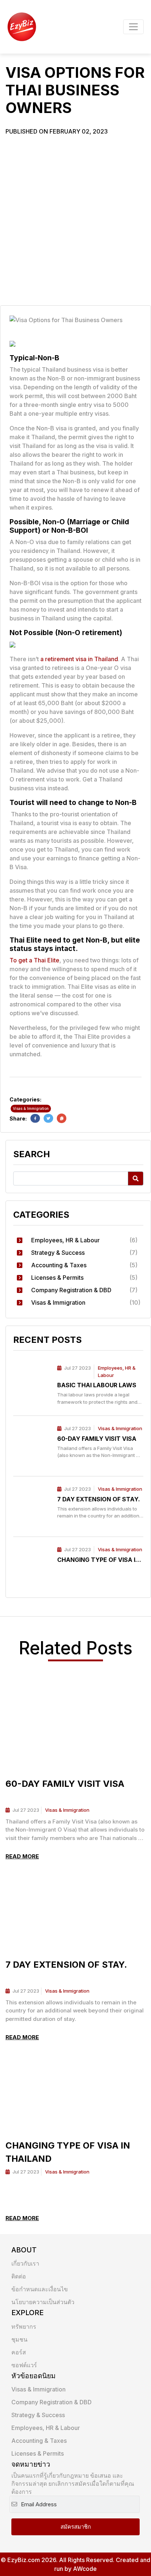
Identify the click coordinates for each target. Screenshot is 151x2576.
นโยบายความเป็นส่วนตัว (43, 2302)
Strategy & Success (38, 2415)
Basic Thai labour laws (97, 1385)
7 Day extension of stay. (99, 1499)
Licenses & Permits (38, 2453)
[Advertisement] (75, 219)
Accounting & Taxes (39, 2441)
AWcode (85, 2569)
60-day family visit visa (97, 1439)
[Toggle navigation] (133, 27)
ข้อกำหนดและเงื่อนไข (40, 2289)
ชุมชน (19, 2339)
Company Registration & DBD (51, 2402)
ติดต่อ (19, 2276)
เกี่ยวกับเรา (25, 2263)
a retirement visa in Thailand (79, 659)
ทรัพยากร (24, 2327)
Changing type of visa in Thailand (98, 1560)
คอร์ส (19, 2352)
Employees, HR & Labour (46, 2428)
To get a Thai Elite (34, 960)
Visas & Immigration (120, 1428)
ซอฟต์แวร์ (24, 2365)
